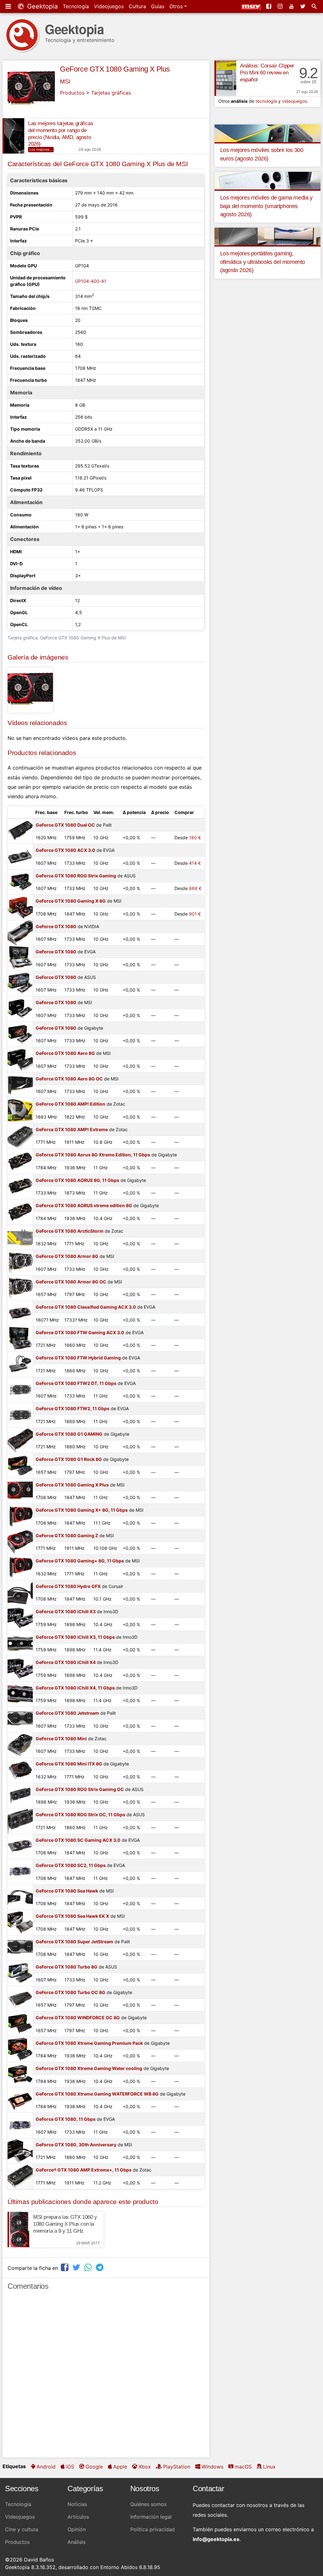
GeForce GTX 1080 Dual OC (65, 825)
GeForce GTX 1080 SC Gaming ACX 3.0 (78, 1840)
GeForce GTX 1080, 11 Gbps (66, 2119)
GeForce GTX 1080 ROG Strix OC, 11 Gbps (80, 1814)
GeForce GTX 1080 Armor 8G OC (71, 1282)
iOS (70, 2467)
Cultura (137, 6)
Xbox (145, 2467)
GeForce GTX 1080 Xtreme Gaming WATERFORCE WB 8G (97, 2094)
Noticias (77, 2504)
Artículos (78, 2517)
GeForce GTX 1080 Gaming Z (67, 1535)
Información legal (151, 2517)
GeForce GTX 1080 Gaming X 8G (71, 901)
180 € (195, 837)
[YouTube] (292, 6)
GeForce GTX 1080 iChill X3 (66, 1611)
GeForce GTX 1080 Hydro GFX (68, 1586)
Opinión (77, 2529)
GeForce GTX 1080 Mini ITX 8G (69, 1764)
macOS (243, 2467)
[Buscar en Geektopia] (315, 6)
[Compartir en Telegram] (100, 2267)
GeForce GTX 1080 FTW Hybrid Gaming (78, 1358)
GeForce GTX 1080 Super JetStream (74, 1942)
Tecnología (76, 6)
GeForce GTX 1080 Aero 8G (65, 1053)
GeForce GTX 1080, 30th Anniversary (76, 2145)
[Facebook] (269, 6)
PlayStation (177, 2467)
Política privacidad (153, 2529)
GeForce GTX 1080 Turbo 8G (67, 1967)
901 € (195, 914)
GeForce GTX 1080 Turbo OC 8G (70, 1992)
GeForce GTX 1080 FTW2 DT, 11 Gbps (76, 1383)
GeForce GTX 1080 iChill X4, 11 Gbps (75, 1688)
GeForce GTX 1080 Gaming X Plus (115, 69)
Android (46, 2467)
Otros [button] (177, 6)
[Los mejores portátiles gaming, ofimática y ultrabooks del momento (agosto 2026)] (267, 236)
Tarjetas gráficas (111, 93)
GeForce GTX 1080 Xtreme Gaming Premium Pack (89, 2043)
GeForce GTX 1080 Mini (61, 1739)
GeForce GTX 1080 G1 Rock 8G (69, 1459)
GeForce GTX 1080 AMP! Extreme (72, 1129)
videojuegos (294, 101)
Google (94, 2467)
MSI (65, 81)
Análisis (76, 2542)
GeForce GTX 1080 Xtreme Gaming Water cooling (89, 2068)
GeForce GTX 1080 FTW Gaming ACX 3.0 (80, 1332)
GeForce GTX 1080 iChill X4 (66, 1662)
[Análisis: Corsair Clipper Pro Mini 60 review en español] (225, 78)
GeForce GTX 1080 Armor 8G (67, 1256)
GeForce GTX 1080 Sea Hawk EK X (72, 1916)
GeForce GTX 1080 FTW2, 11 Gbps (73, 1408)
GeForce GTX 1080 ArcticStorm (70, 1231)
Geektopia (41, 6)
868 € (195, 888)
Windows (212, 2467)
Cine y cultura (22, 2529)
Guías (158, 6)
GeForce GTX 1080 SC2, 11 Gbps (71, 1865)
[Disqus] (106, 2377)
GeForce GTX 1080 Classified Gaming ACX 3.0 (86, 1307)
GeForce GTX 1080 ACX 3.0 (65, 850)
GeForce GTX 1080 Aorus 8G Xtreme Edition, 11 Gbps (93, 1155)
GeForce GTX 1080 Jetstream (67, 1713)
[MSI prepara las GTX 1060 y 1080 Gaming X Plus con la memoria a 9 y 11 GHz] (18, 2230)
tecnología (266, 101)
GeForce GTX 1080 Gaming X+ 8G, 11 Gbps (82, 1510)
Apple (120, 2467)
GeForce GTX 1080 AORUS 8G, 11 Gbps (77, 1180)
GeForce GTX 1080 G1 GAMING (69, 1434)
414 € (195, 863)
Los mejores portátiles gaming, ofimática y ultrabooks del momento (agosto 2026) (263, 262)
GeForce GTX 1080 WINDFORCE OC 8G (78, 2018)
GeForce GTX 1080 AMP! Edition (70, 1104)
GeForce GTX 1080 (56, 926)
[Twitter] (303, 6)
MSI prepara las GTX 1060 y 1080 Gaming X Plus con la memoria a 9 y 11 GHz (65, 2224)
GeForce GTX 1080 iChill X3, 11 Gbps (75, 1637)
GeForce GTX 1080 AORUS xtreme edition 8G (84, 1205)
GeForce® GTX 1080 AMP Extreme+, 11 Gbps (84, 2170)
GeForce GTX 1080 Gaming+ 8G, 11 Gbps (80, 1561)
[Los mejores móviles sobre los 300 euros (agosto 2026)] (267, 133)
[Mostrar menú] (9, 6)
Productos (72, 93)
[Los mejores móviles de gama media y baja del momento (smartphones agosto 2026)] (267, 180)
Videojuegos (109, 6)
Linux (269, 2467)
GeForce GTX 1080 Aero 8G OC (69, 1079)
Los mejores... (41, 149)
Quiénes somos (148, 2504)
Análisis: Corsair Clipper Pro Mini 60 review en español (267, 73)
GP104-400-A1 (91, 281)
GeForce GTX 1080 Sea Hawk (67, 1891)
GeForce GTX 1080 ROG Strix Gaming (76, 876)
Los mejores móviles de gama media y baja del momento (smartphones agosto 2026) (266, 206)
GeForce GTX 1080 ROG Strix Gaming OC (80, 1789)
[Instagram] (281, 6)
